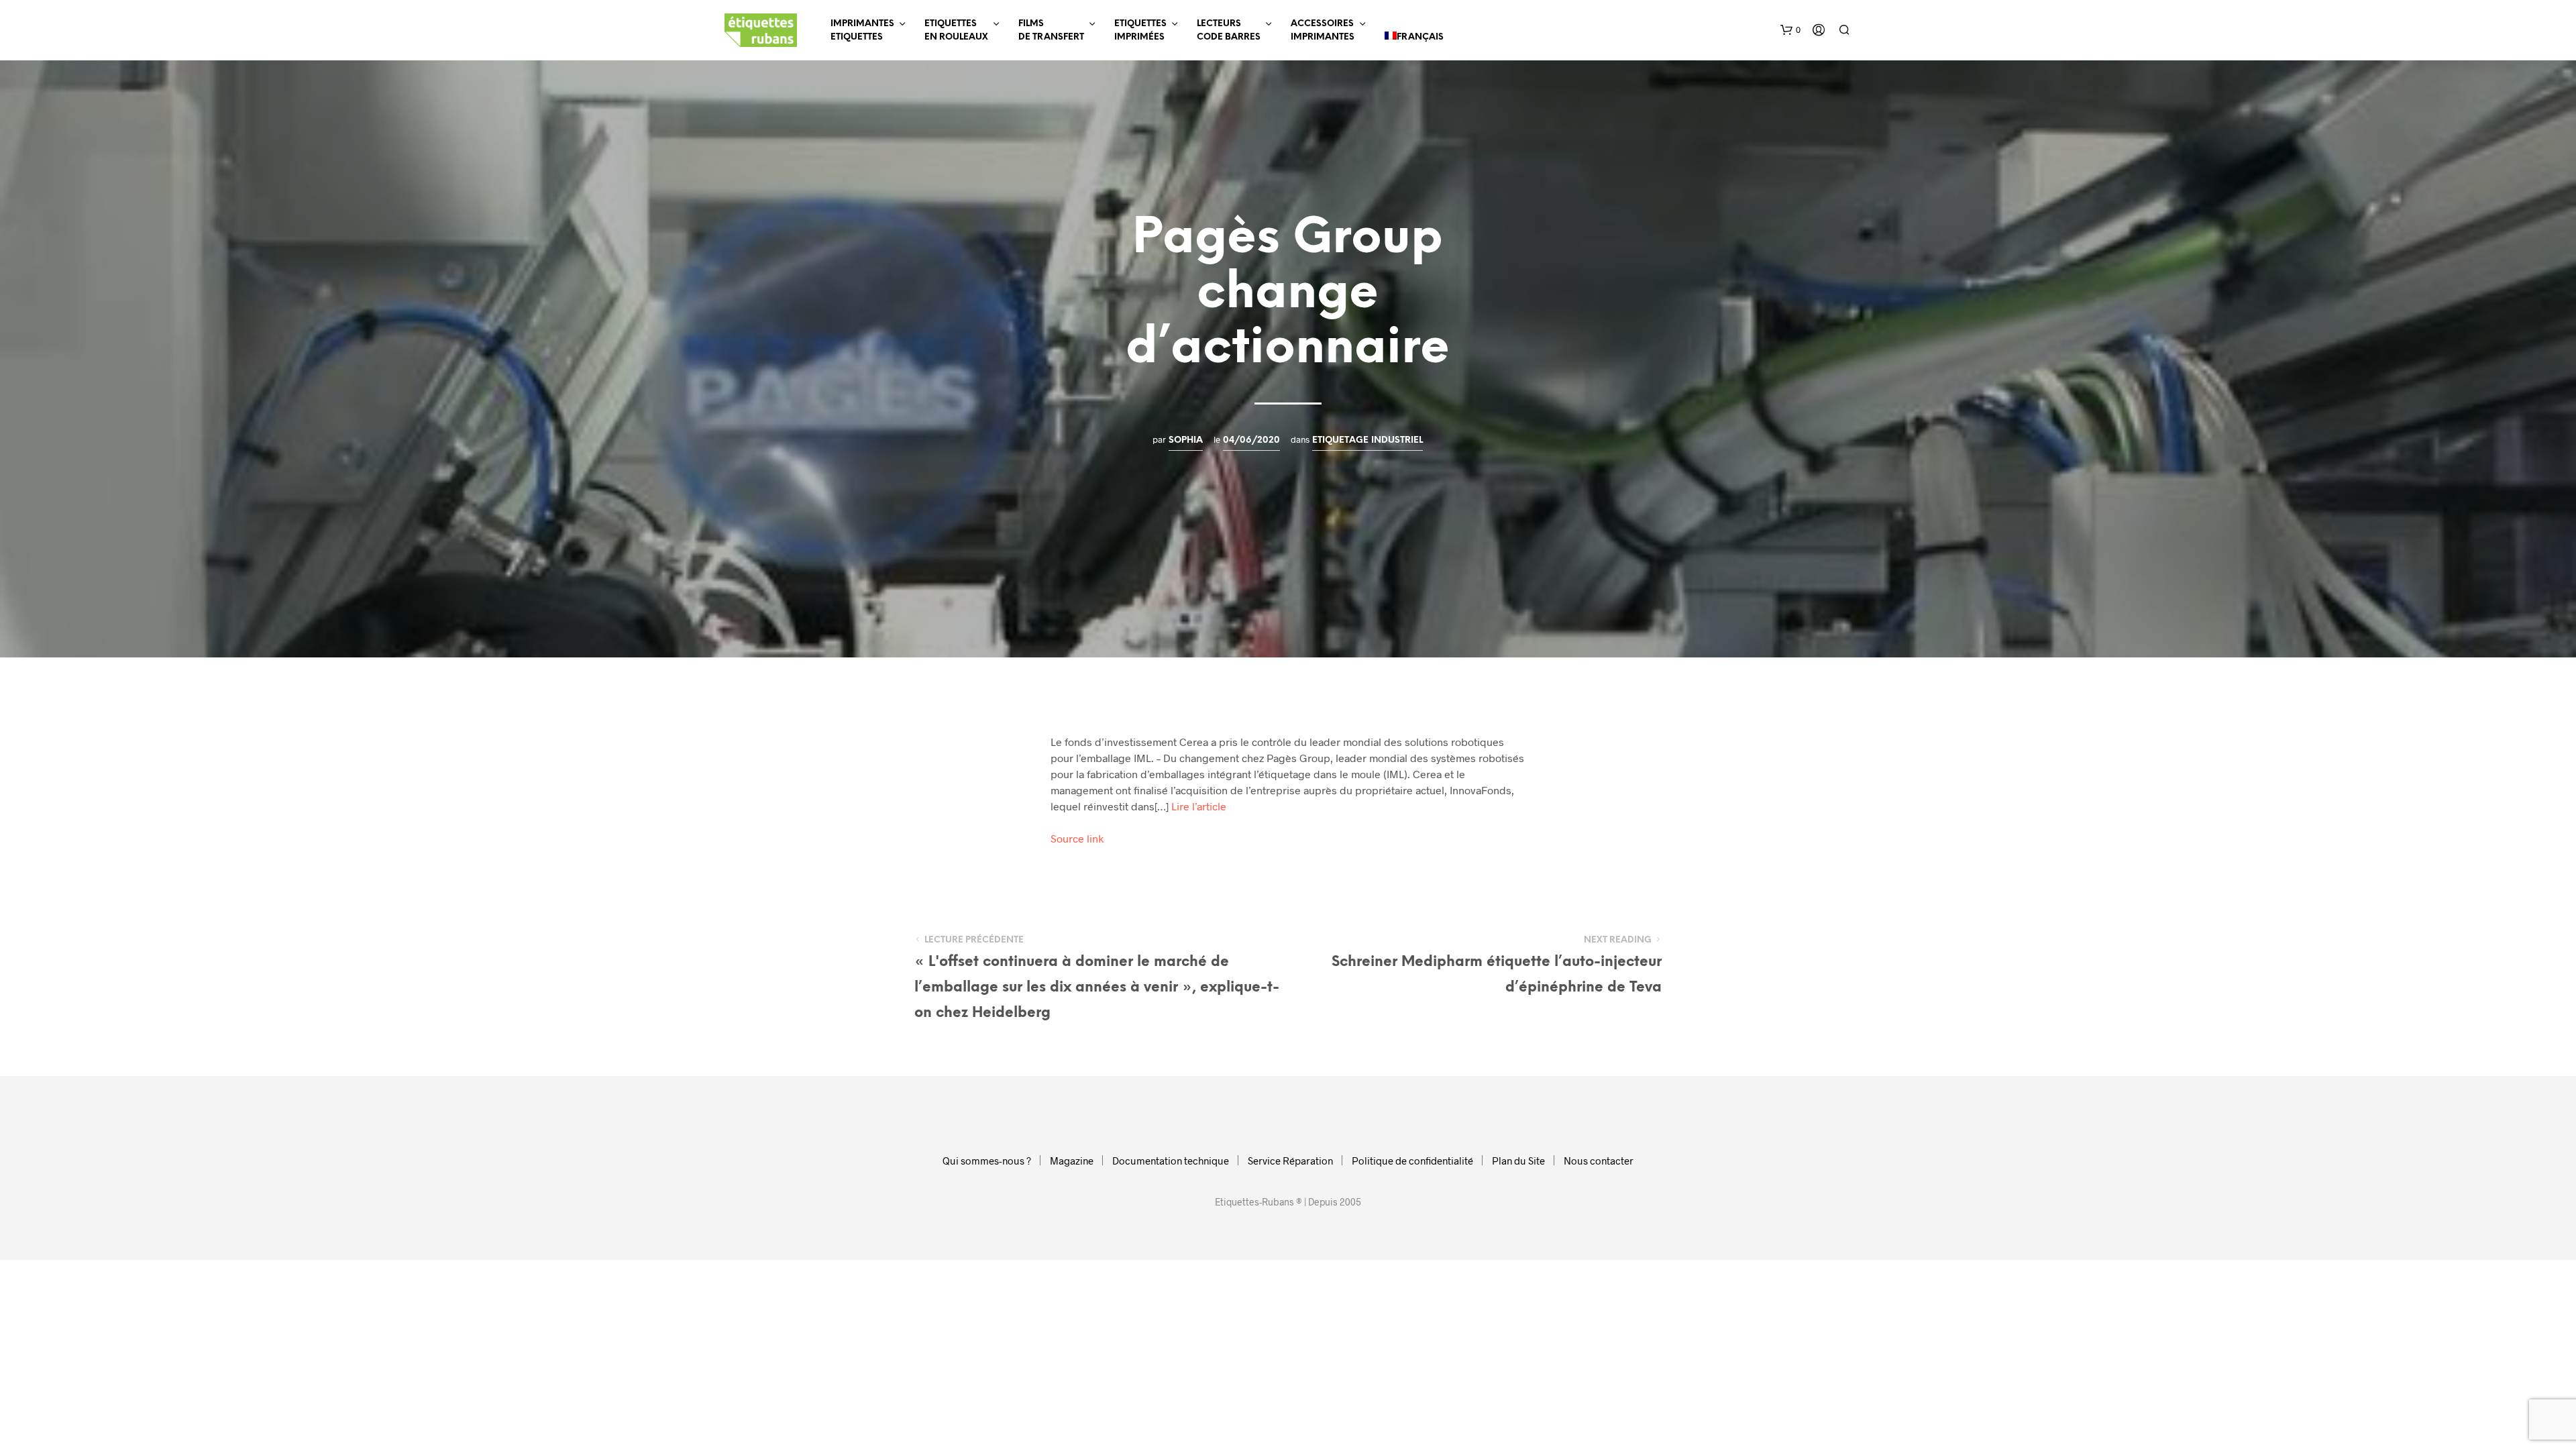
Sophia (1186, 440)
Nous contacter (1599, 1161)
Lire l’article (1199, 806)
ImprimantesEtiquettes (862, 31)
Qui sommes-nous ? (987, 1161)
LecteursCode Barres (1229, 31)
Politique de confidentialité (1412, 1161)
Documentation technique (1171, 1161)
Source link (1077, 838)
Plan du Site (1518, 1161)
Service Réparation (1290, 1161)
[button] (1790, 30)
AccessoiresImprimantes (1323, 31)
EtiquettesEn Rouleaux (956, 31)
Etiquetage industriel (1367, 440)
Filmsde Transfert (1051, 31)
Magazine (1072, 1161)
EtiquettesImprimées (1140, 31)
